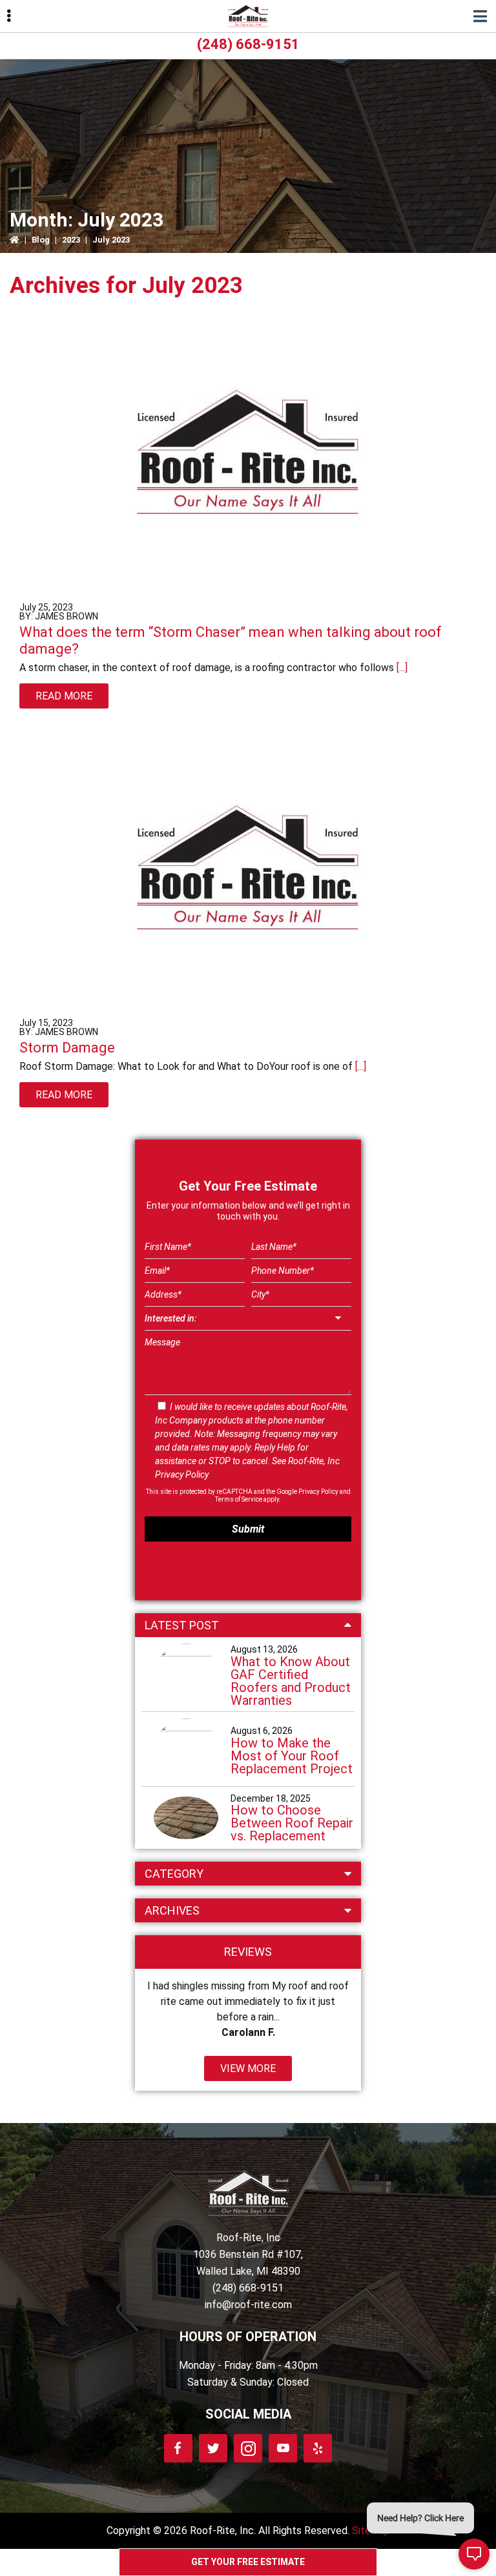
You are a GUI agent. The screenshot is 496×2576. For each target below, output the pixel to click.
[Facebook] (178, 2448)
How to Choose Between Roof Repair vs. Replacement (292, 1823)
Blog (41, 240)
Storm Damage (67, 1048)
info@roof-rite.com (248, 2305)
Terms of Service (239, 1499)
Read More (64, 696)
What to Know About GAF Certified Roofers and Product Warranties (291, 1681)
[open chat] (474, 2554)
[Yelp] (318, 2448)
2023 (71, 240)
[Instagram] (248, 2448)
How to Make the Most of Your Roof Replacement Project (292, 1756)
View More (248, 2068)
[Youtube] (283, 2448)
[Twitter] (213, 2448)
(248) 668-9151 (248, 44)
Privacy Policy (182, 1474)
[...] (401, 668)
